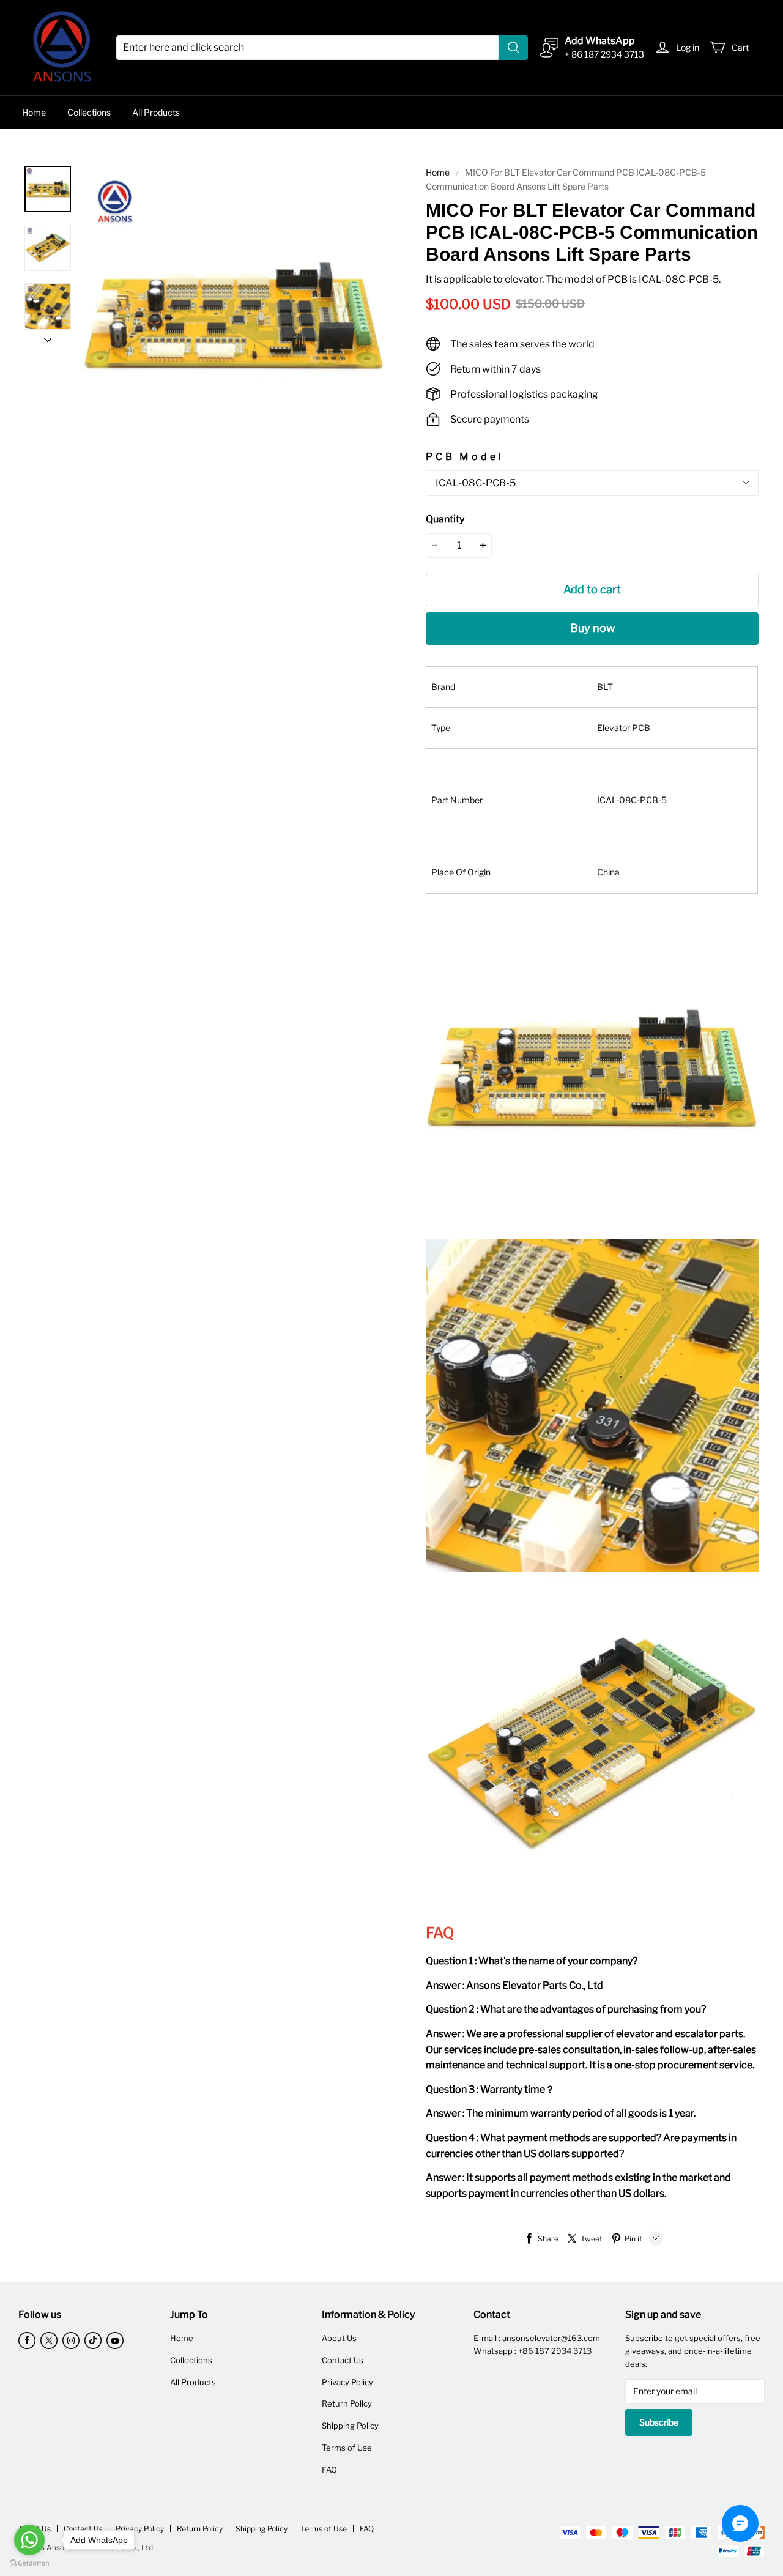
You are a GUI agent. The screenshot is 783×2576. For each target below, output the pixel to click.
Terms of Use (347, 2448)
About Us (339, 2338)
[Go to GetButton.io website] (29, 2563)
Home (34, 112)
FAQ (329, 2470)
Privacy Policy (347, 2382)
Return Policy (347, 2403)
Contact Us (343, 2360)
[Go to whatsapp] (29, 2540)
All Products (156, 112)
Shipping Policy (350, 2426)
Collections (89, 112)
